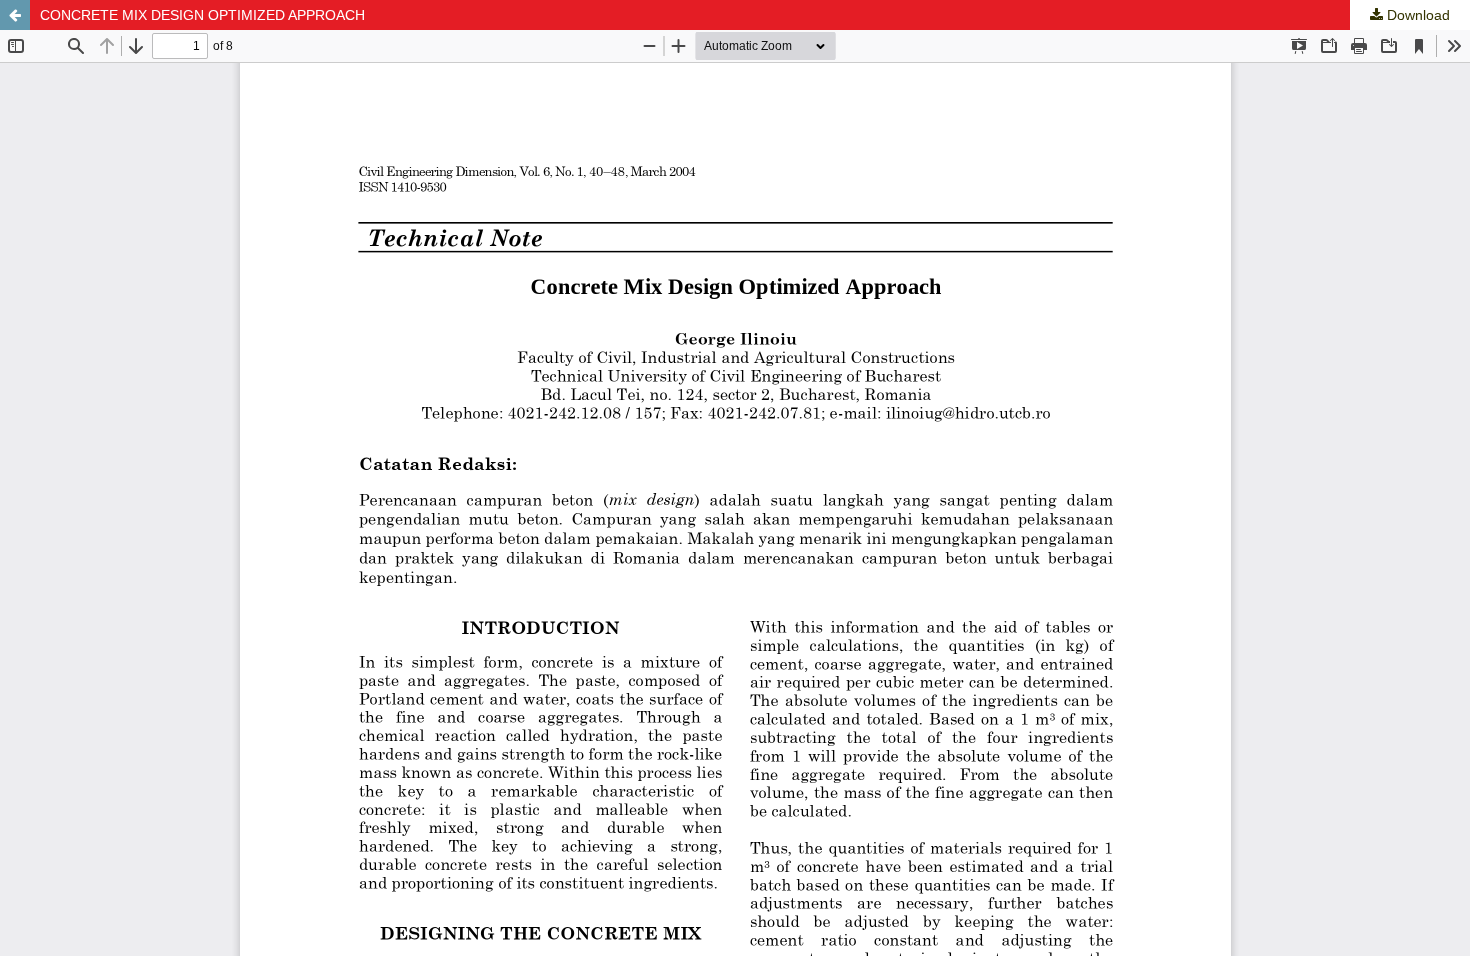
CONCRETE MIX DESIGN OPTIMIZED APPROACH (202, 15)
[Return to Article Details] (15, 15)
